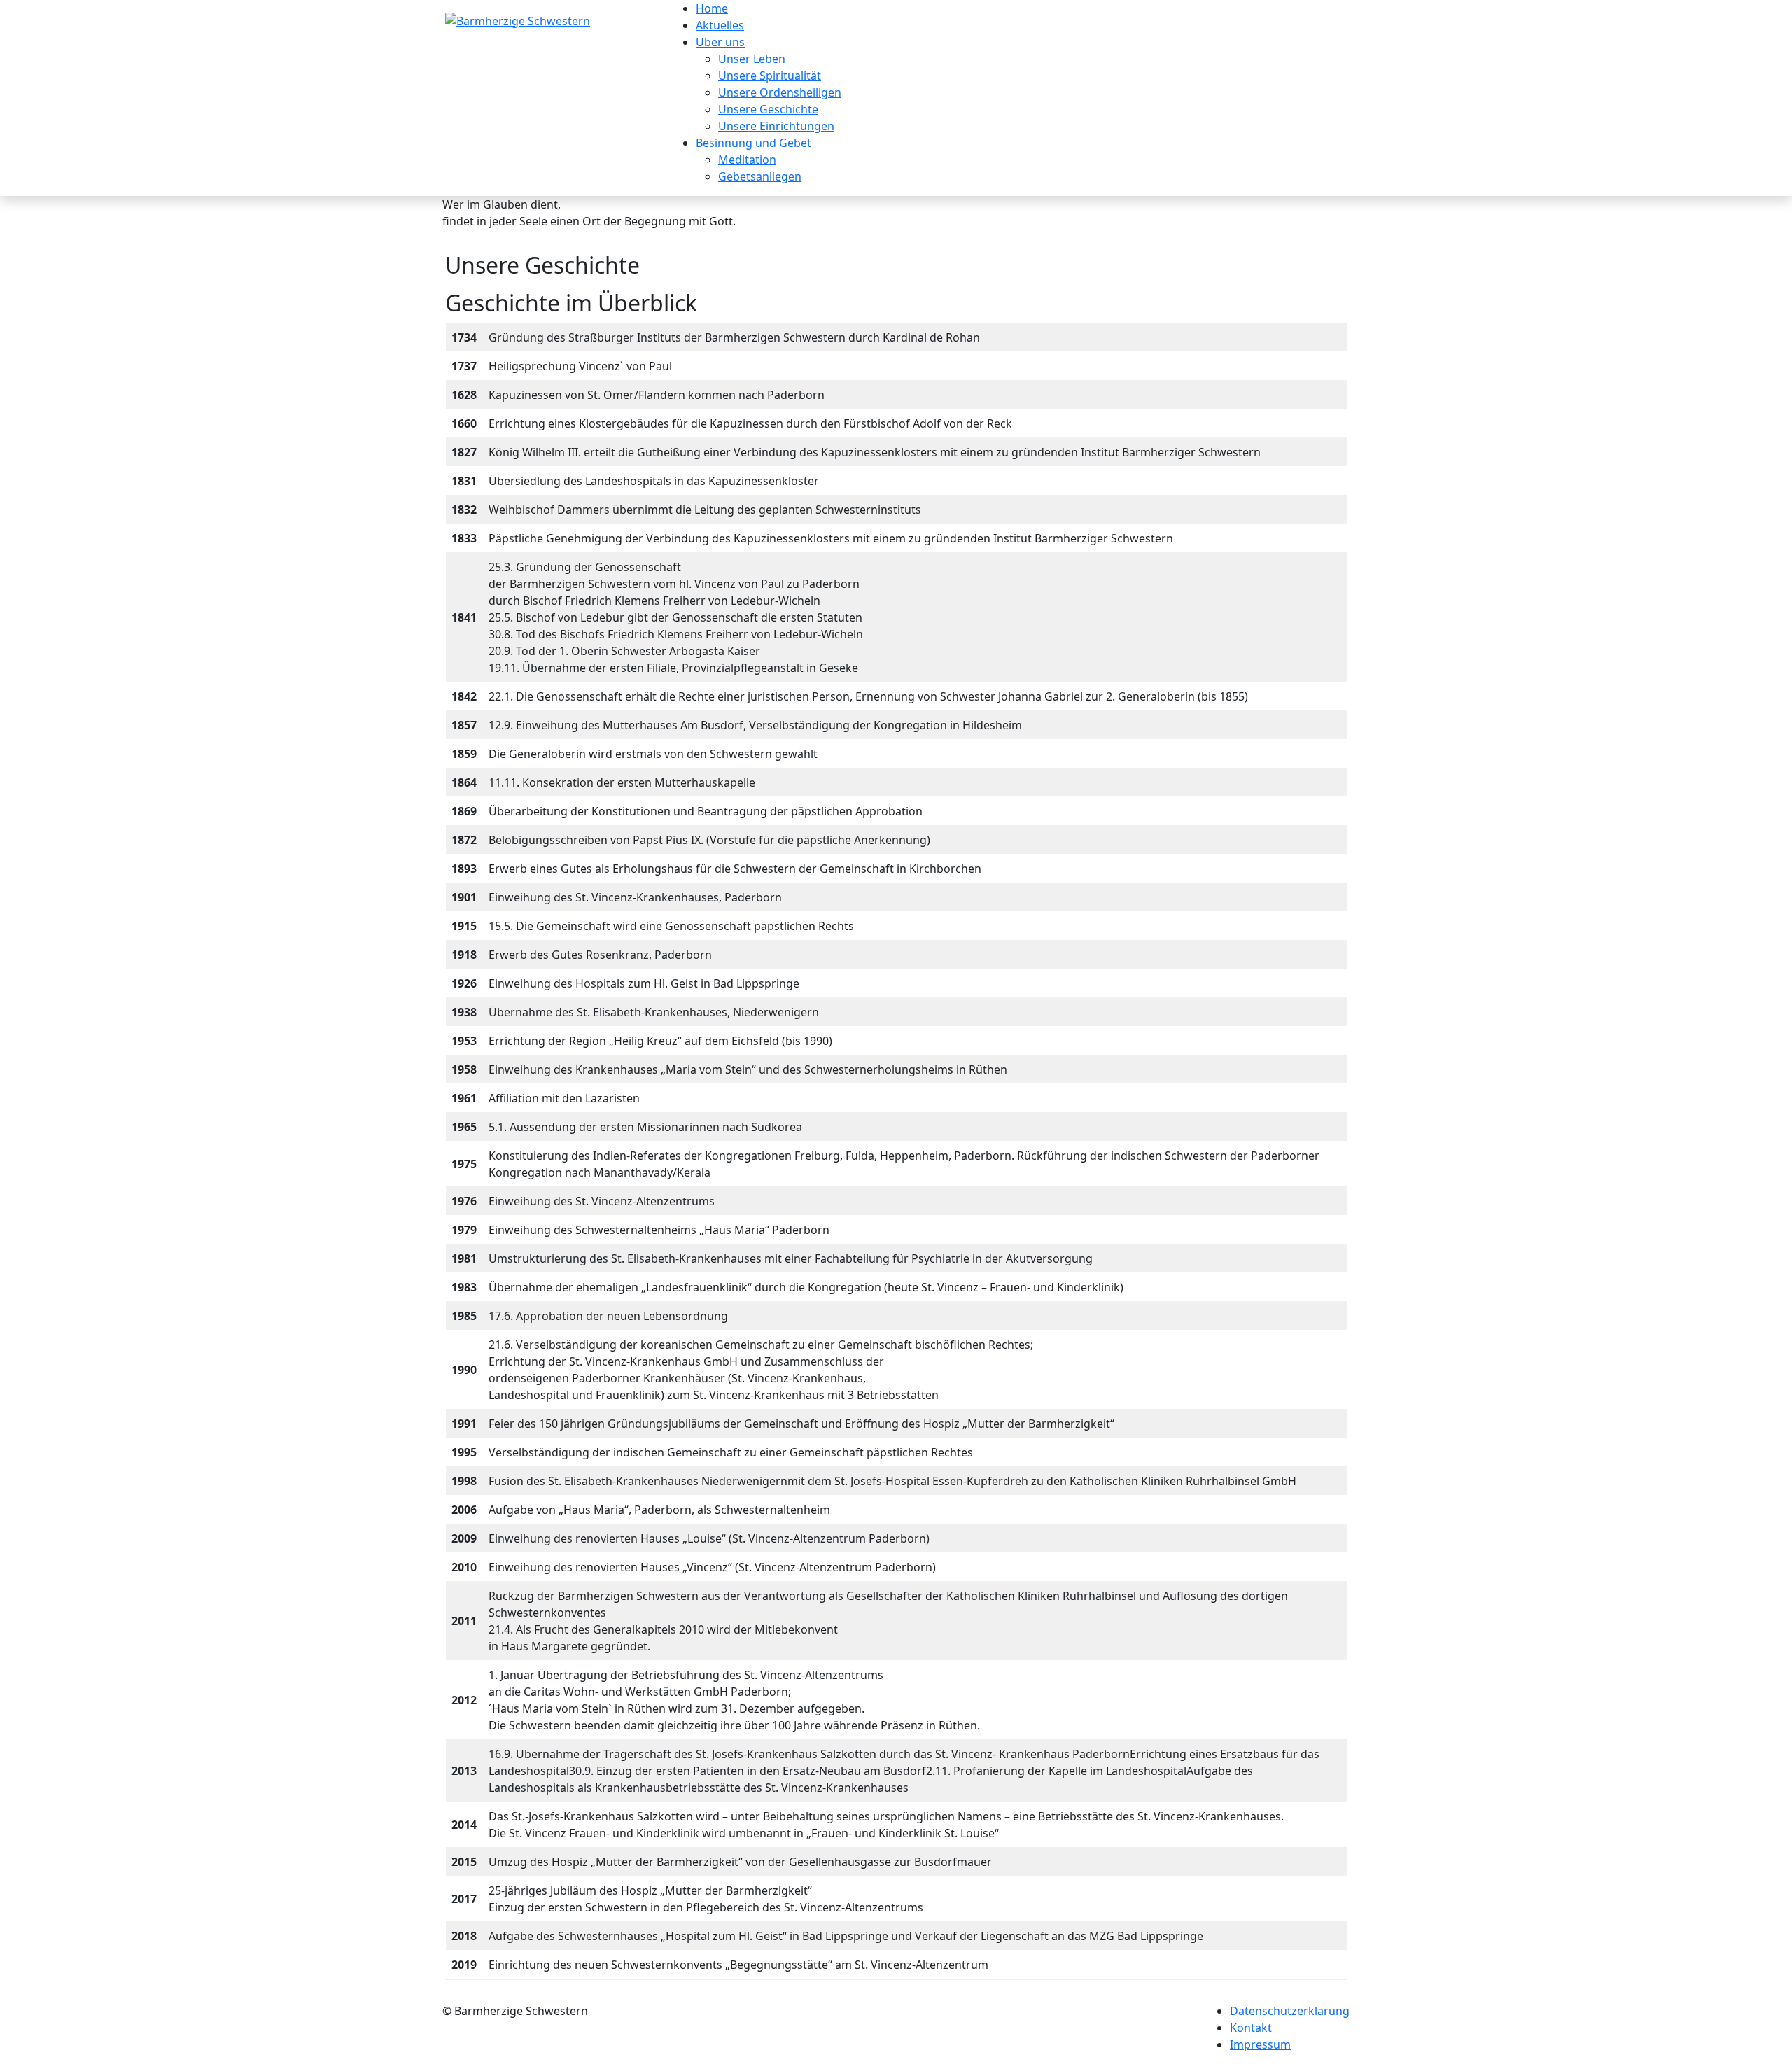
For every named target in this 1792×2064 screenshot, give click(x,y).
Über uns (720, 42)
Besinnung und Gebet (754, 143)
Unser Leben (752, 59)
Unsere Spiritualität (770, 76)
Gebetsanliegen (760, 176)
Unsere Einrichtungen (776, 126)
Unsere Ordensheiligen (780, 92)
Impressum (1260, 2044)
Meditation (747, 160)
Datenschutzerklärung (1290, 2011)
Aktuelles (720, 25)
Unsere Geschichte (768, 109)
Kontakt (1251, 2028)
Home (712, 8)
